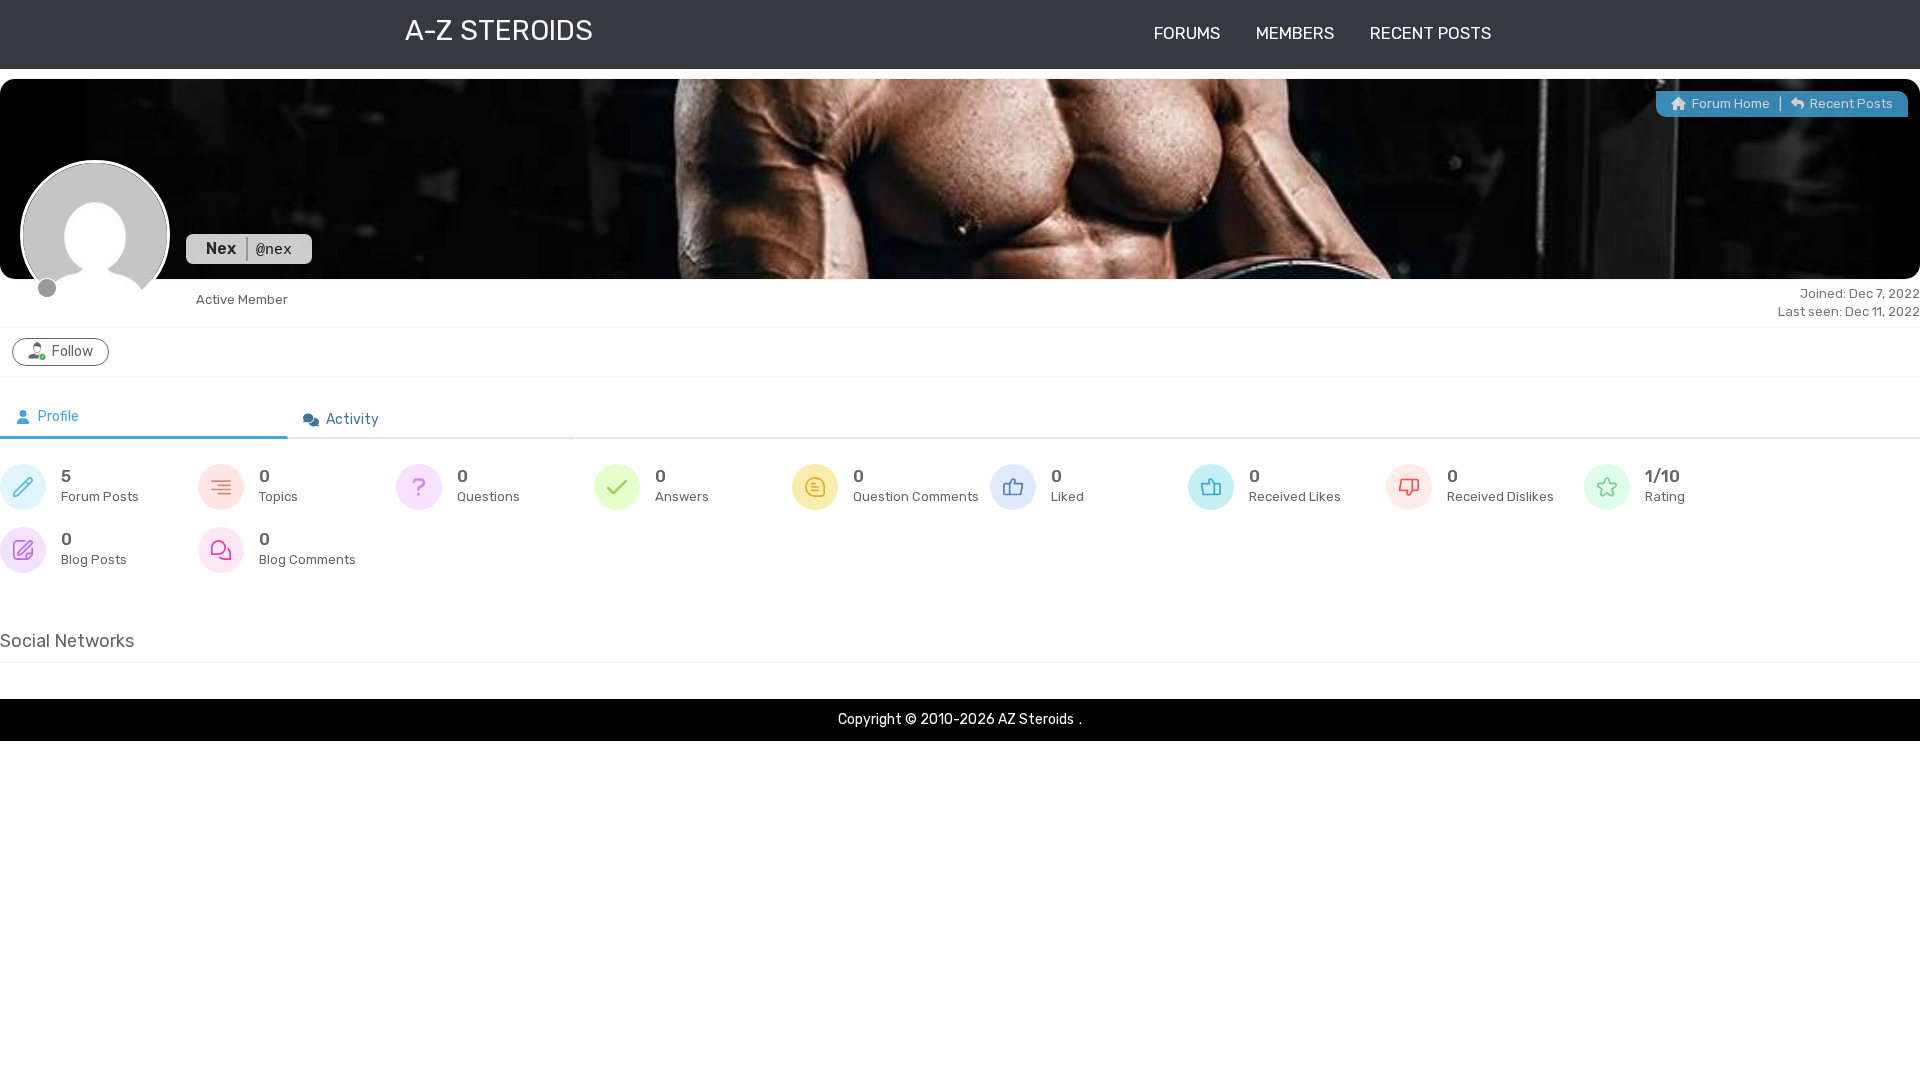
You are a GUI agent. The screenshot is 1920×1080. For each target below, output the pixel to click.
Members (1295, 33)
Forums (1187, 33)
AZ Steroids (1036, 719)
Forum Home (1729, 103)
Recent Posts (1430, 33)
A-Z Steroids (499, 30)
